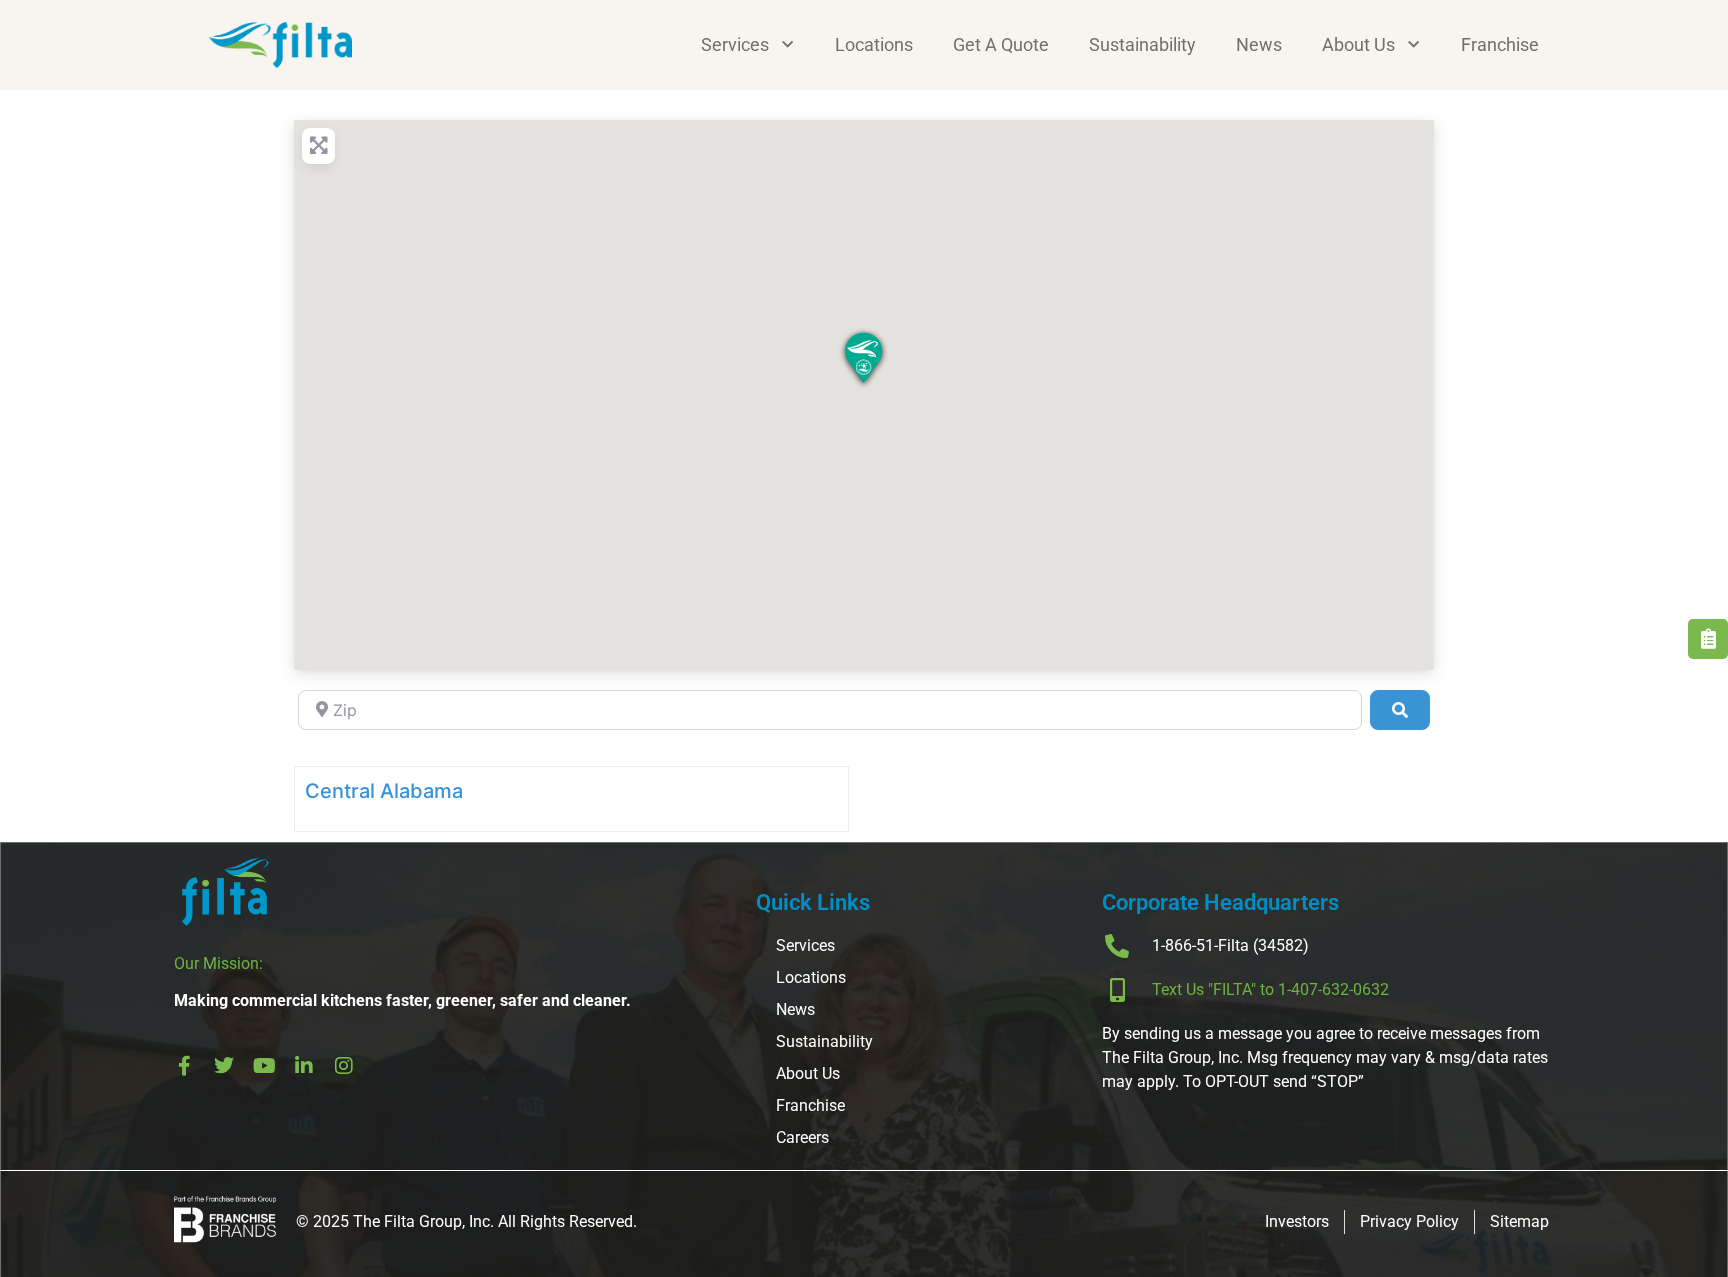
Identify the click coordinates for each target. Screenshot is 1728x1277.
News (1259, 44)
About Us (1358, 44)
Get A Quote (1001, 44)
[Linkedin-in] (304, 1066)
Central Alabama (384, 791)
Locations (874, 44)
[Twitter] (224, 1066)
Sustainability (1142, 44)
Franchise (1500, 44)
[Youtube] (264, 1066)
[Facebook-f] (184, 1066)
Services (735, 44)
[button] (864, 360)
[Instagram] (344, 1066)
